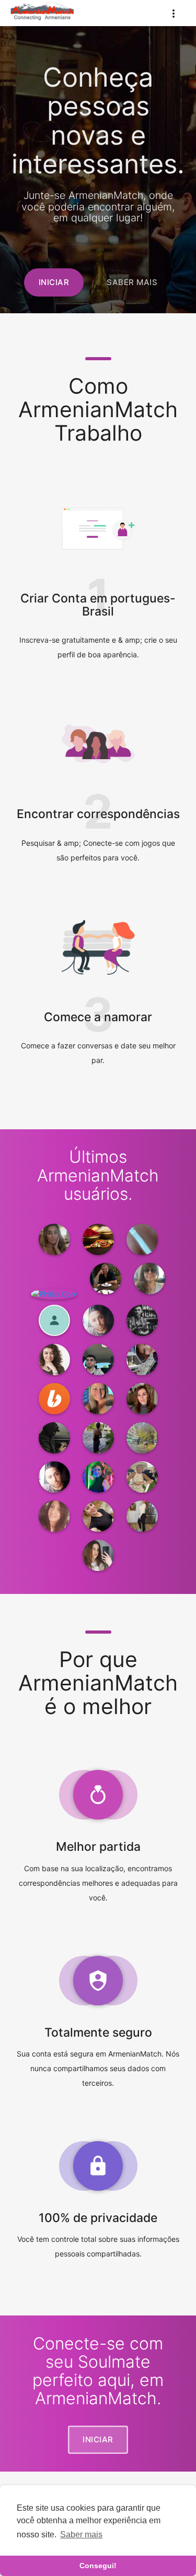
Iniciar (54, 282)
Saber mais (81, 2534)
